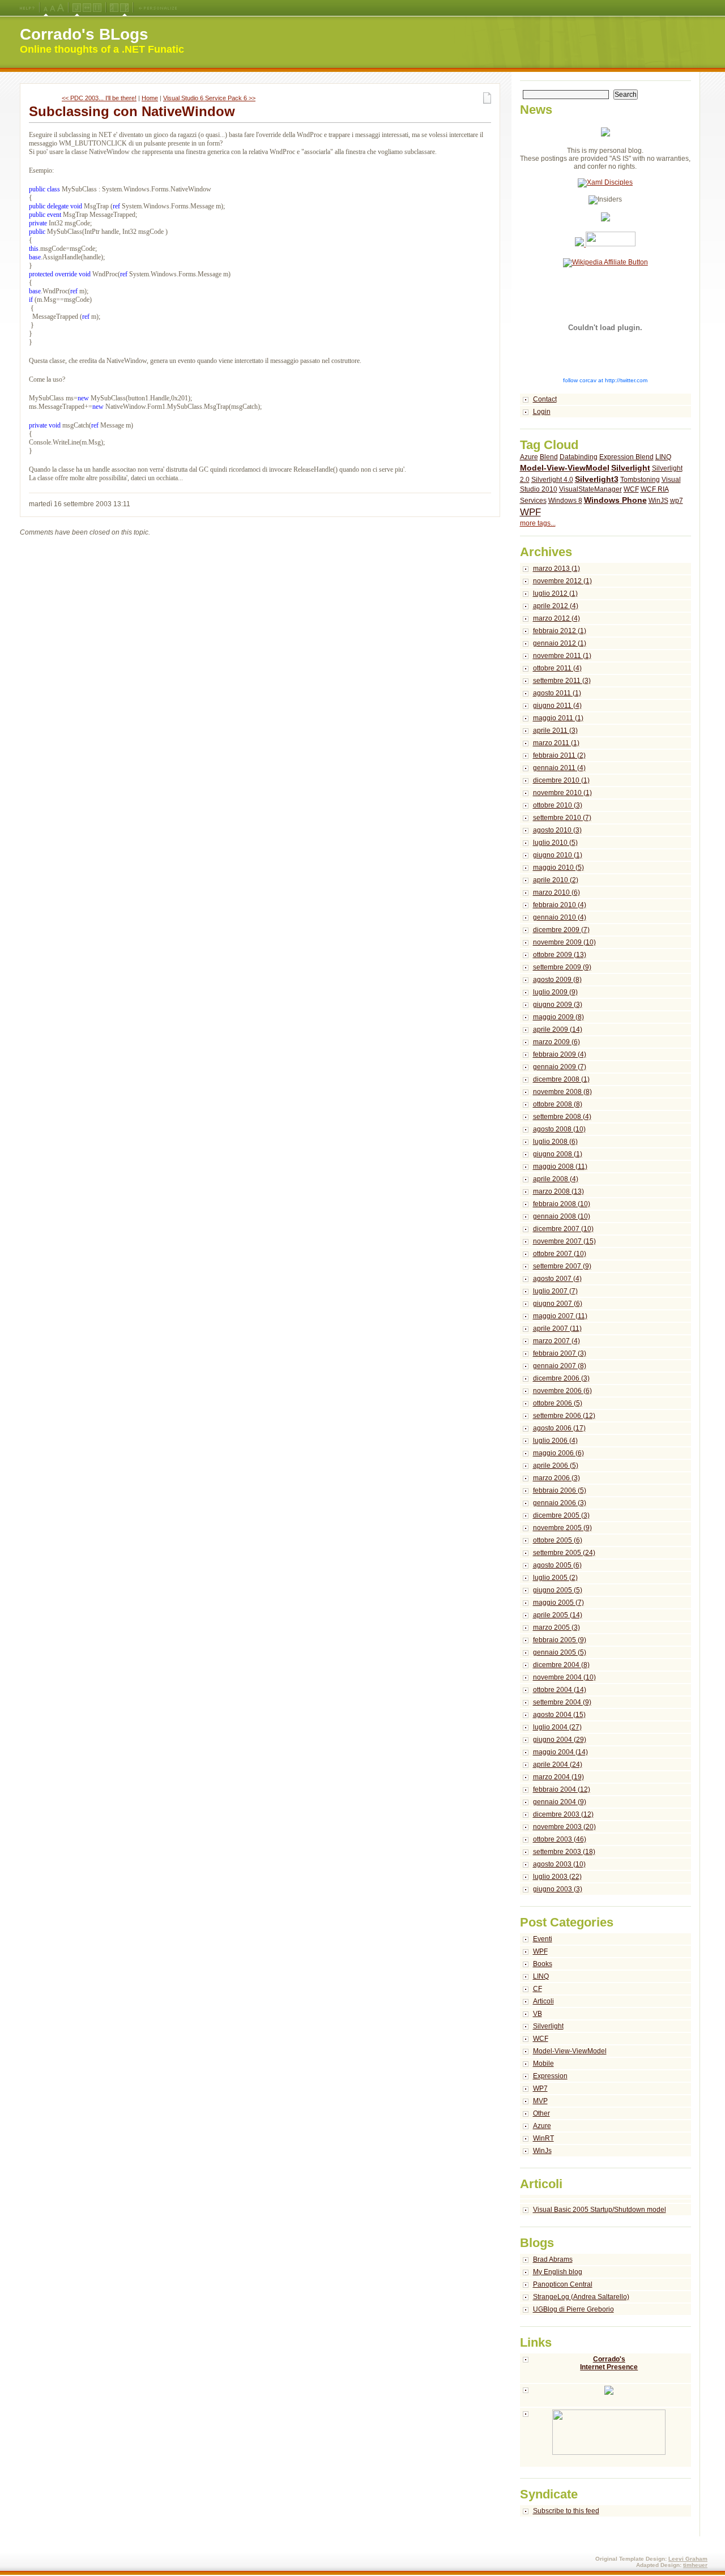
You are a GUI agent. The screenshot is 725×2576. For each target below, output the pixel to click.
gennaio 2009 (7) (560, 1067)
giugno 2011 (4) (557, 706)
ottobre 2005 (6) (558, 1540)
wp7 (677, 501)
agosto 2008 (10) (559, 1129)
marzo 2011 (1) (556, 743)
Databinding (579, 457)
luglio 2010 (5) (555, 843)
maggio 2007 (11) (560, 1316)
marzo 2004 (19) (558, 1777)
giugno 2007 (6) (558, 1304)
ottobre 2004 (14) (560, 1690)
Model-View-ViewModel (565, 468)
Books (543, 1964)
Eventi (543, 1939)
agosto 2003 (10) (559, 1864)
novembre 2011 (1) (562, 656)
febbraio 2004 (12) (562, 1789)
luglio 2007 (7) (555, 1291)
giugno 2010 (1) (558, 855)
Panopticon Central (563, 2284)
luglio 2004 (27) (557, 1727)
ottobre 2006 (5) (558, 1403)
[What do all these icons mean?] (27, 8)
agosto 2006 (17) (559, 1428)
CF (538, 1989)
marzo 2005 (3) (556, 1627)
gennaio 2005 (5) (560, 1652)
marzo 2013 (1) (556, 569)
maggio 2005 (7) (558, 1603)
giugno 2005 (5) (558, 1590)
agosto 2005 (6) (557, 1565)
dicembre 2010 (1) (561, 780)
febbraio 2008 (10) (562, 1204)
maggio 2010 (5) (558, 868)
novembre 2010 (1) (562, 793)
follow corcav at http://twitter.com (605, 380)
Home (150, 98)
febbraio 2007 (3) (560, 1353)
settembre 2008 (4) (562, 1117)
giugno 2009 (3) (558, 1005)
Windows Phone (615, 500)
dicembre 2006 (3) (561, 1378)
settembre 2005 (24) (564, 1553)
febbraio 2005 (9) (560, 1640)
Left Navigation (114, 8)
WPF (530, 512)
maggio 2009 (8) (558, 1017)
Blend (549, 457)
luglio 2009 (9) (555, 992)
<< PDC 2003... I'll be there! (99, 98)
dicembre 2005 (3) (561, 1515)
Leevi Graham (688, 2559)
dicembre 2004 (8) (561, 1665)
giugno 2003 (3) (558, 1889)
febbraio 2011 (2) (559, 755)
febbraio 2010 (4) (560, 905)
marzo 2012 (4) (556, 618)
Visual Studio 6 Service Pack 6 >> (209, 98)
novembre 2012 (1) (562, 581)
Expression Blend (626, 457)
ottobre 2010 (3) (558, 805)
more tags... (538, 523)
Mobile (543, 2064)
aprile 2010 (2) (556, 880)
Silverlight (631, 468)
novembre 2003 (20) (564, 1827)
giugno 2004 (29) (560, 1740)
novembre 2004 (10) (564, 1677)
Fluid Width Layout (87, 8)
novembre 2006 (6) (562, 1391)
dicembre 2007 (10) (563, 1229)
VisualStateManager (590, 489)
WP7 (540, 2088)
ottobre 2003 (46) (560, 1839)
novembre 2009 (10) (564, 942)
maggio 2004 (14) (560, 1752)
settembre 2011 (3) (562, 681)
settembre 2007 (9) (562, 1266)
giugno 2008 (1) (558, 1154)
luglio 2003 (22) (557, 1877)
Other (541, 2113)
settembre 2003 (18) (564, 1852)
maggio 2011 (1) (558, 718)
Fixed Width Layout (97, 8)
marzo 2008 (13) (558, 1191)
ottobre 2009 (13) (560, 955)
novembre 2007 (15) (564, 1241)
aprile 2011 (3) (555, 730)
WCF (631, 489)
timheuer (695, 2565)
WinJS (658, 501)
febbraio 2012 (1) (560, 631)
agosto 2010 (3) (557, 830)
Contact (545, 399)
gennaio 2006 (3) (560, 1503)
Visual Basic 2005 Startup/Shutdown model (600, 2210)
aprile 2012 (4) (556, 606)
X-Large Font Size (61, 8)
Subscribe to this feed (566, 2511)
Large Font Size (53, 8)
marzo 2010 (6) (556, 892)
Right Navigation (124, 8)
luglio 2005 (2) (555, 1578)
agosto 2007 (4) (557, 1279)
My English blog (558, 2272)
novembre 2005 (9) (562, 1528)
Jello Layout (77, 8)
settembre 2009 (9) (562, 967)
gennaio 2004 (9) (560, 1802)
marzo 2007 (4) (556, 1341)
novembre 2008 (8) (562, 1092)
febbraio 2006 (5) (560, 1490)
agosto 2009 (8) (557, 980)
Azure (529, 457)
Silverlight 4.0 (552, 480)
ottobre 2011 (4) (557, 668)
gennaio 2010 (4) (560, 917)
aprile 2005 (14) (558, 1615)
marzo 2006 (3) (556, 1478)
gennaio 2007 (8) (560, 1366)
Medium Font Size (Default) (46, 8)
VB (538, 2014)
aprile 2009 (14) (558, 1029)
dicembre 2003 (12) (563, 1814)
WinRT (543, 2138)
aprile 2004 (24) (558, 1765)
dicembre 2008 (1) (561, 1079)
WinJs (542, 2151)
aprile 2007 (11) (557, 1328)
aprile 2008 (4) (556, 1179)
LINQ (663, 457)
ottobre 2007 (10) (560, 1254)
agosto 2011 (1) (557, 693)
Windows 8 (565, 501)
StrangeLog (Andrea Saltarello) (581, 2297)
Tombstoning (640, 480)
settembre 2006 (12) (564, 1416)
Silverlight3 (597, 479)
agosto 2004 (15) (559, 1715)
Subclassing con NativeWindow (132, 111)
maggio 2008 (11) (560, 1167)
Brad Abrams (553, 2259)
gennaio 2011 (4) (559, 768)
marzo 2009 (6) (556, 1042)
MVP (540, 2101)
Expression (550, 2076)
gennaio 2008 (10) (562, 1216)
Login (542, 412)
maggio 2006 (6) (558, 1453)
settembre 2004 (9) (562, 1702)
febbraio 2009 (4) (560, 1054)
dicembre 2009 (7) (561, 930)
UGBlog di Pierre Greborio (573, 2309)
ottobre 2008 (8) (558, 1104)
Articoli (543, 2001)
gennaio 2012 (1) (560, 643)
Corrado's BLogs (84, 34)
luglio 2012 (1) (555, 593)
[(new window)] (606, 2438)
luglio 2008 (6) (555, 1142)
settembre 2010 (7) (562, 818)
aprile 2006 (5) (556, 1466)
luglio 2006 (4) (555, 1441)
